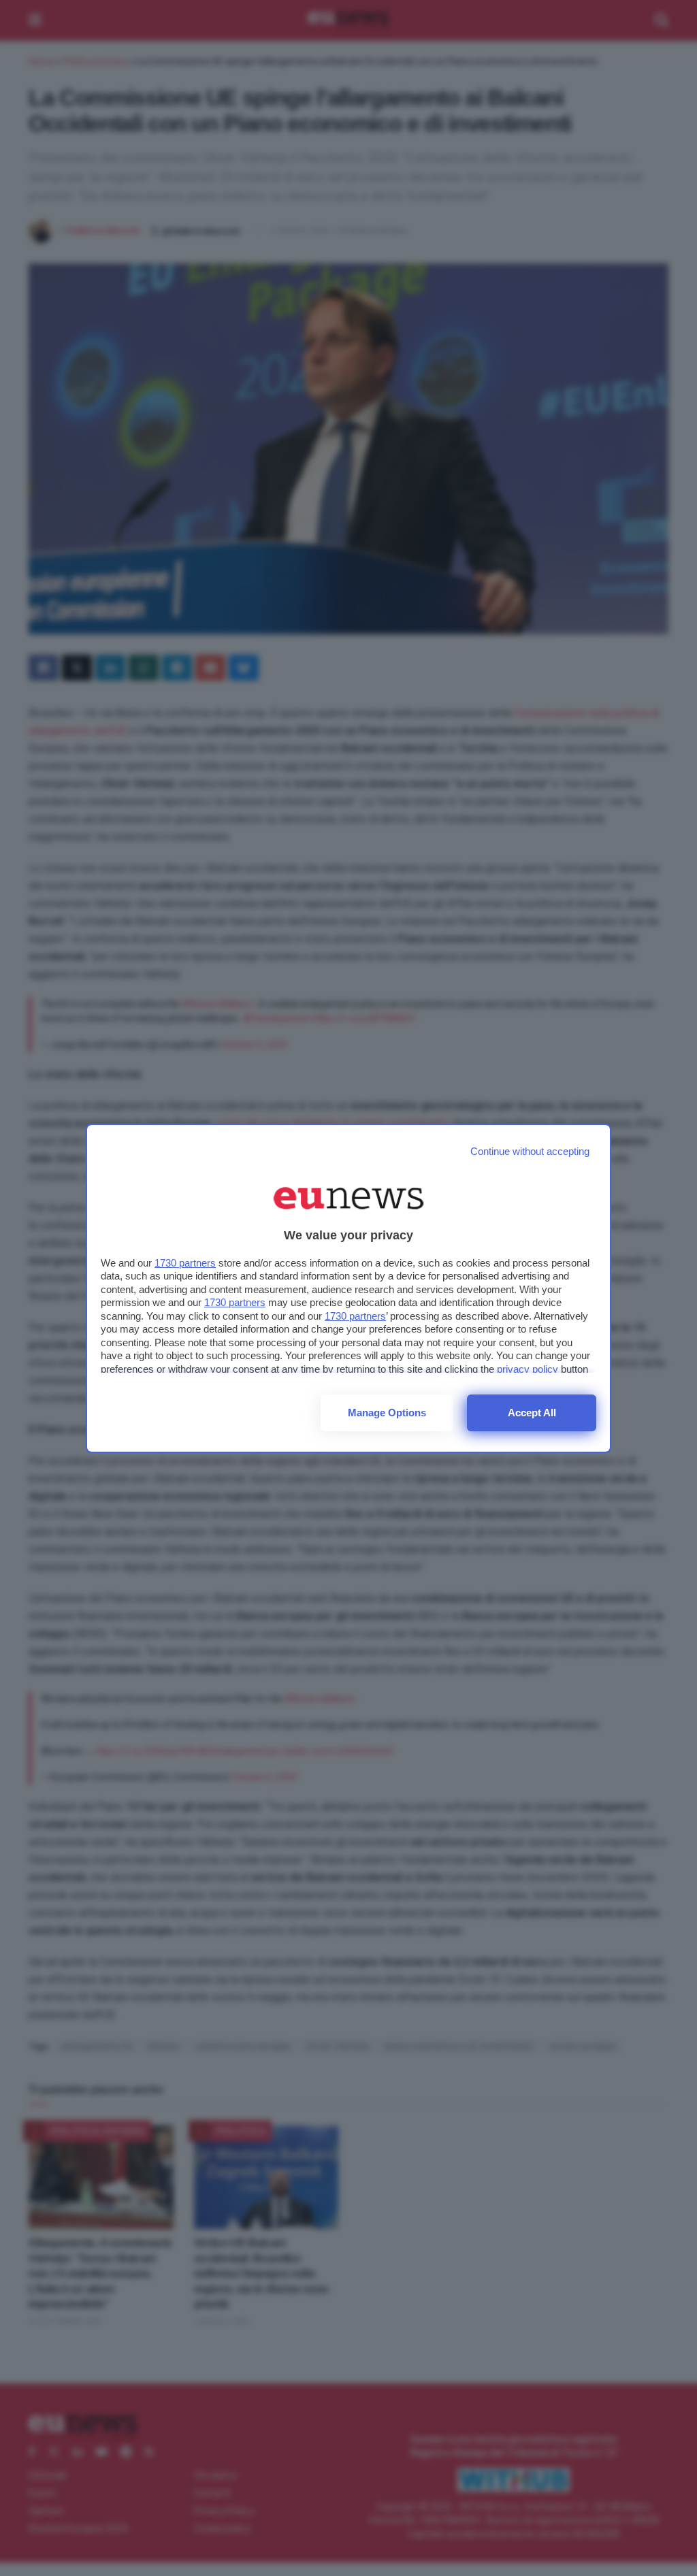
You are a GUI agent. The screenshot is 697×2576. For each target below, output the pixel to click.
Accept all (532, 1413)
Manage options (387, 1413)
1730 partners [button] (185, 1263)
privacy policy (528, 1369)
